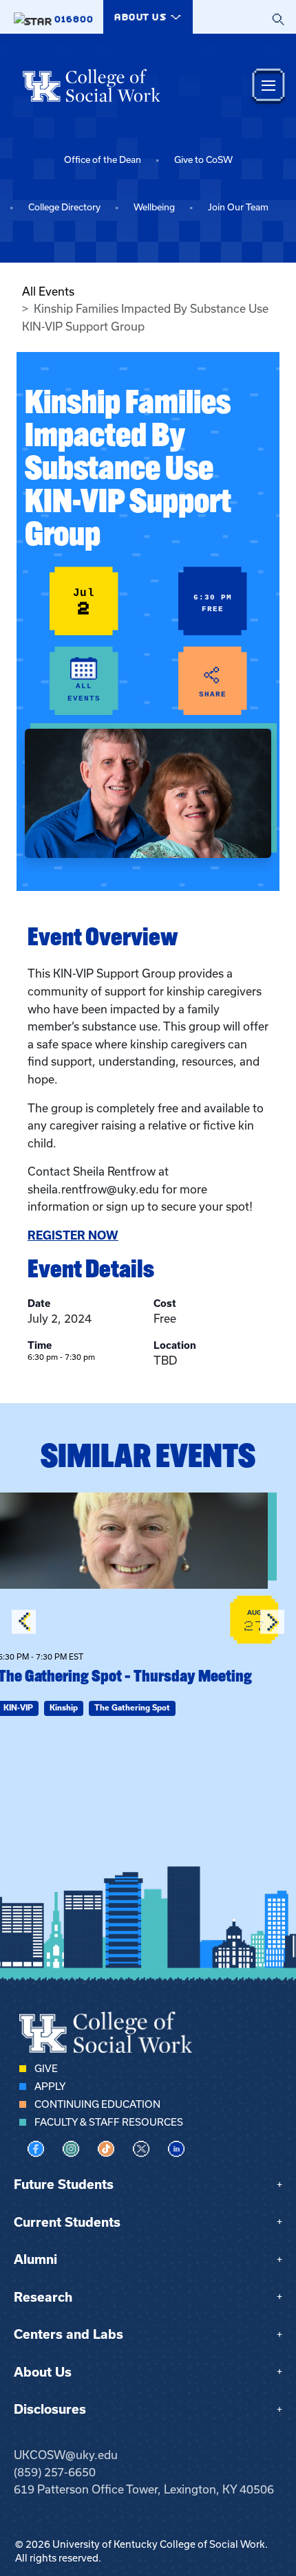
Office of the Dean (103, 160)
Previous (24, 1622)
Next (272, 1622)
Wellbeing (154, 207)
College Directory (64, 207)
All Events (48, 291)
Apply (50, 2087)
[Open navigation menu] (268, 86)
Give (46, 2069)
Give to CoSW (203, 160)
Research (43, 2297)
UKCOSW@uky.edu (66, 2455)
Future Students (64, 2184)
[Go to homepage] (92, 85)
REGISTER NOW (73, 1235)
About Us (43, 2372)
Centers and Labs (68, 2334)
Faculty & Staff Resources (109, 2122)
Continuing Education (97, 2104)
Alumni (35, 2259)
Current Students (67, 2222)
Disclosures (50, 2409)
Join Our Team (238, 207)
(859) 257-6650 (55, 2472)
